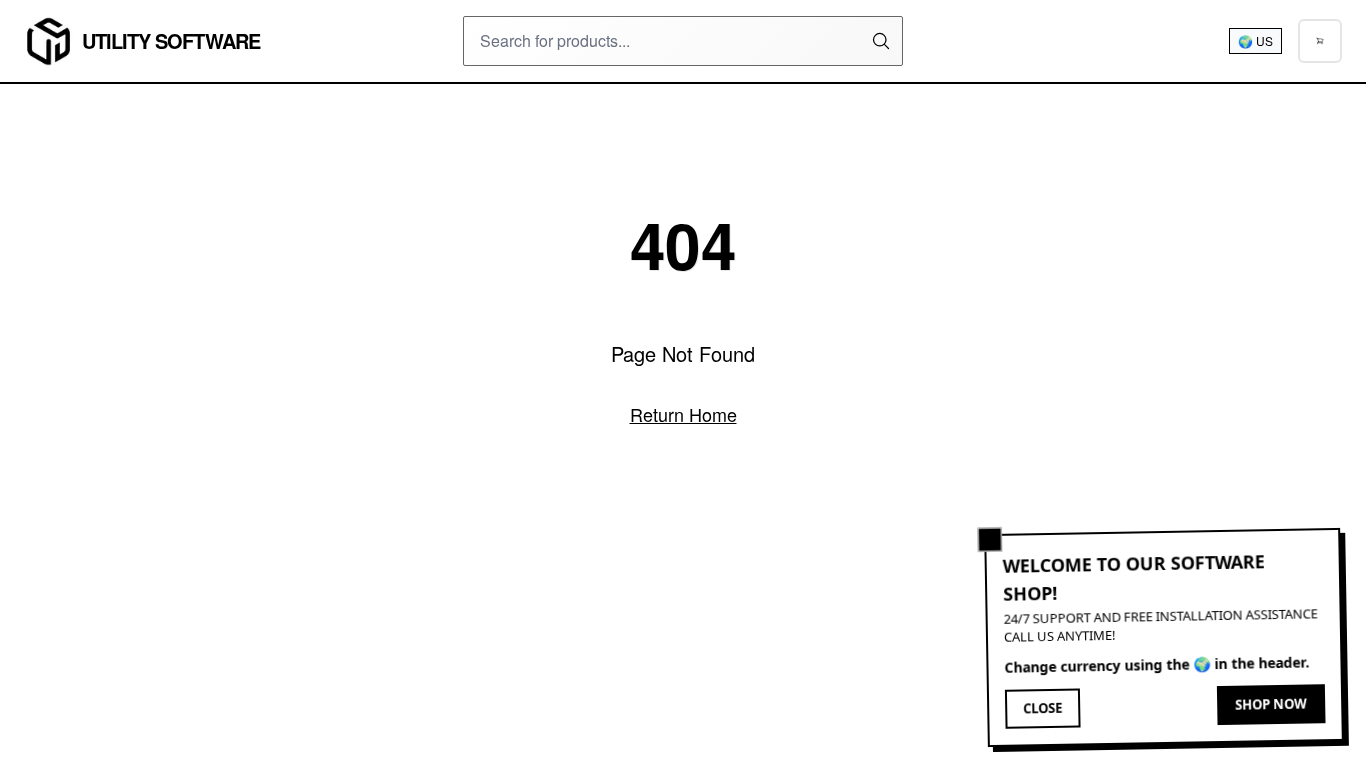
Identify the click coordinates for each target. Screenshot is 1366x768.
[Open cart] (1320, 41)
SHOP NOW (1271, 704)
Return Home (683, 414)
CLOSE (1042, 709)
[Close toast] (990, 540)
